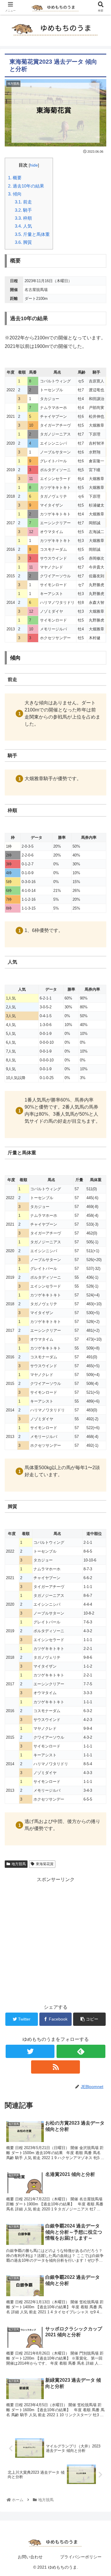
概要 (15, 178)
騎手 (24, 210)
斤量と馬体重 (32, 234)
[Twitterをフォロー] (30, 2051)
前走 (24, 202)
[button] (99, 1305)
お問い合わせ (30, 2557)
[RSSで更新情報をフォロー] (55, 2067)
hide (34, 165)
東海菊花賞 (45, 1864)
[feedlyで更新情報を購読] (81, 2051)
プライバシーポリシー (81, 2557)
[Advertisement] (55, 1939)
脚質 (24, 242)
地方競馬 (19, 1864)
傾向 (15, 194)
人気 (24, 226)
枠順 (24, 218)
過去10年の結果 (26, 186)
